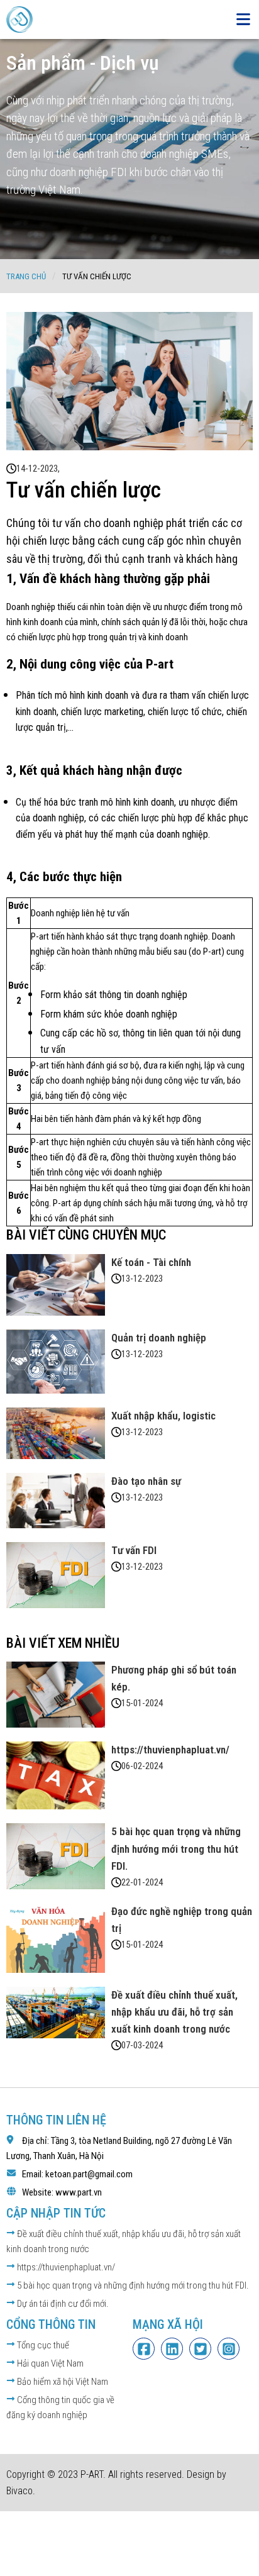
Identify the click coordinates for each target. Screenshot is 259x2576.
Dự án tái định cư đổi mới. (62, 2304)
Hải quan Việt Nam (49, 2363)
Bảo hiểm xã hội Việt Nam (62, 2382)
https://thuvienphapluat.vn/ (65, 2267)
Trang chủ (26, 276)
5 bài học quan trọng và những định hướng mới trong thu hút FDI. (132, 2285)
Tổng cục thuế (42, 2345)
